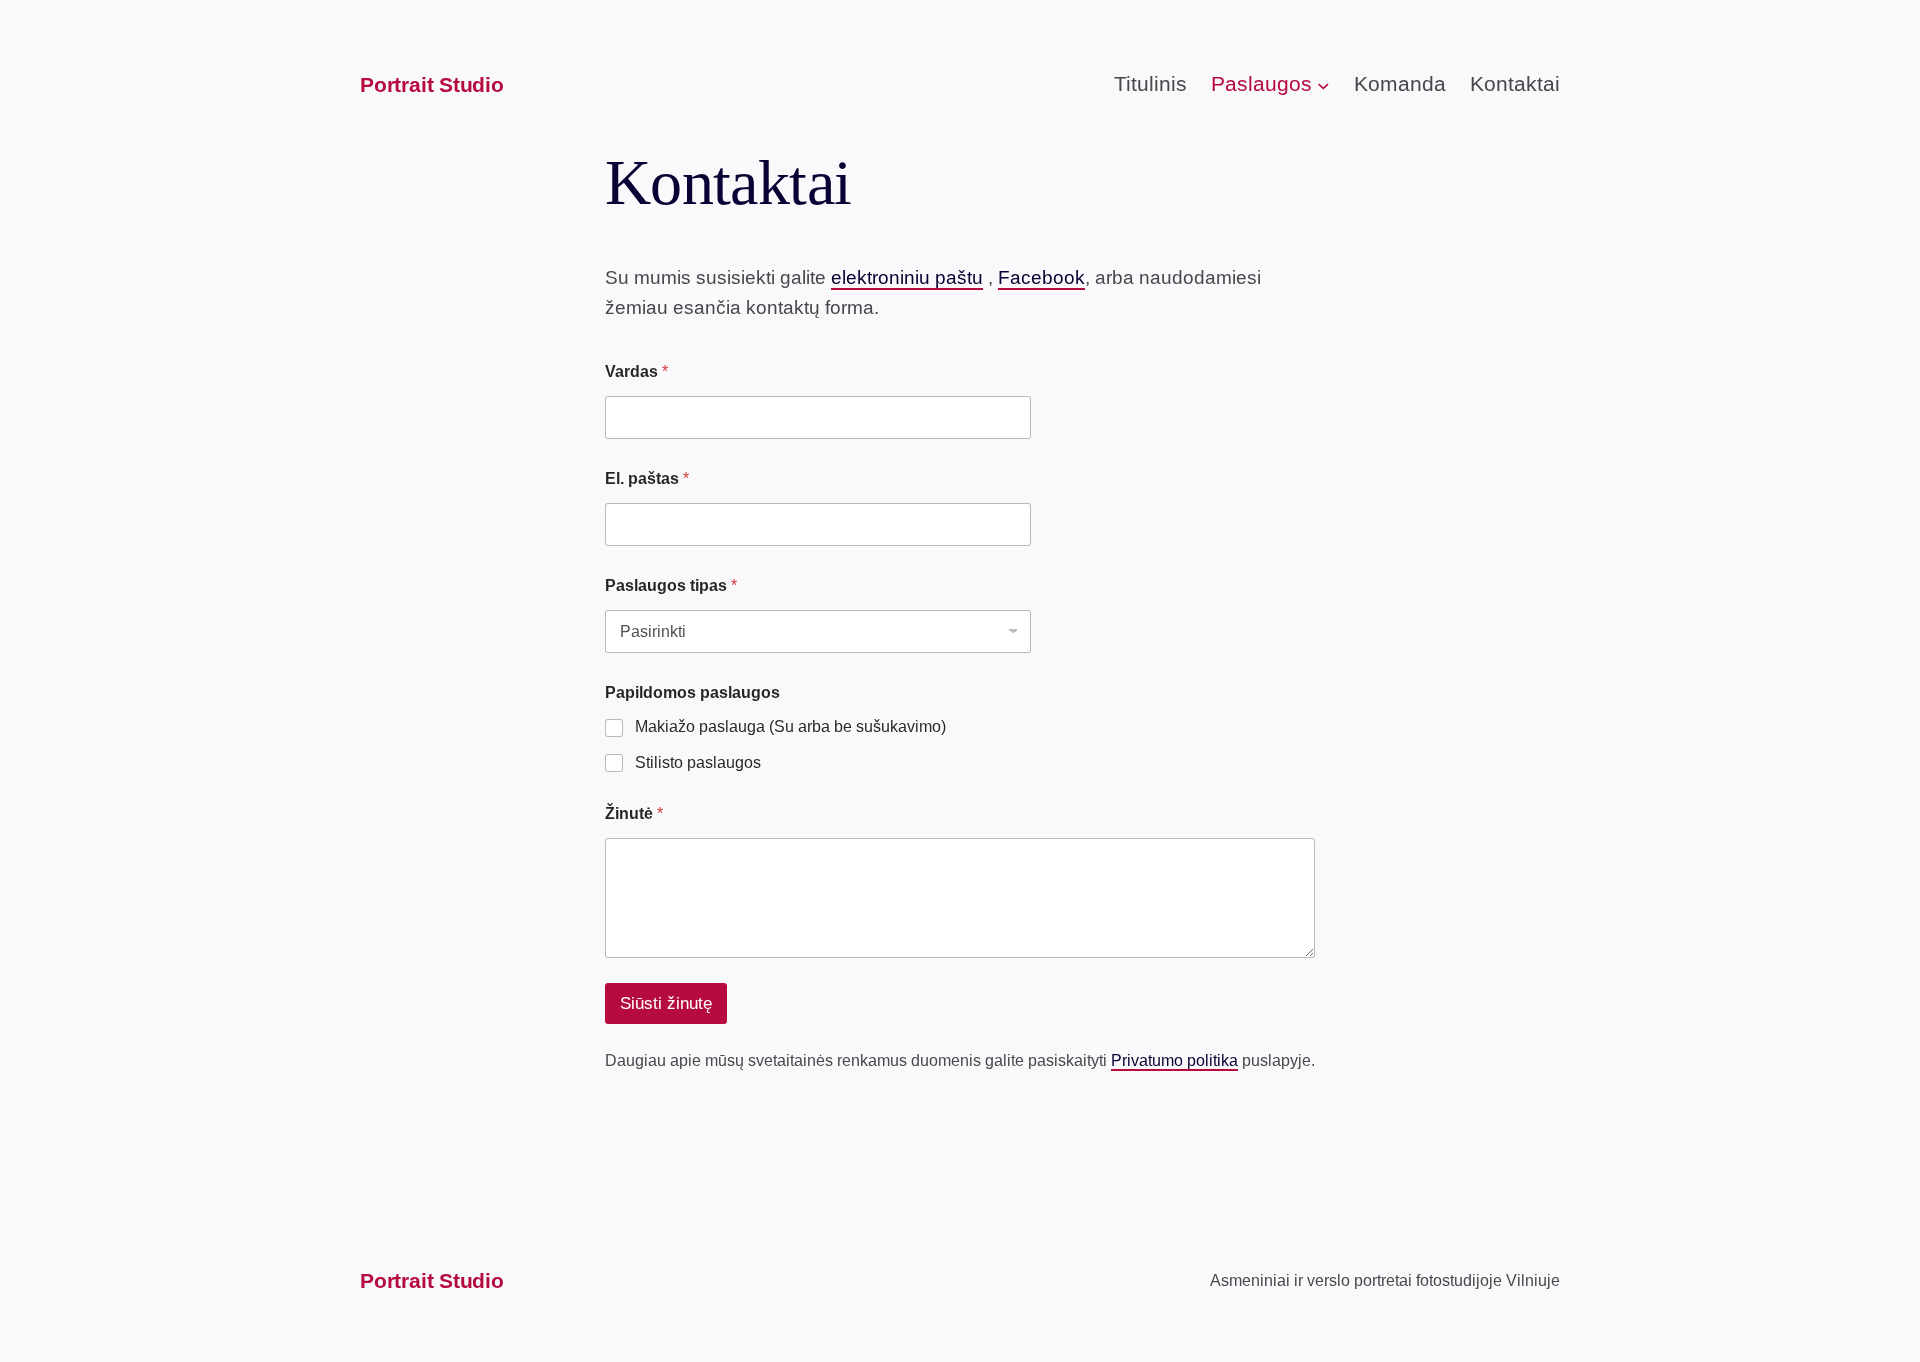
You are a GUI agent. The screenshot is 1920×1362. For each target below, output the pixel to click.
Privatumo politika (1174, 1060)
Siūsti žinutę (666, 1003)
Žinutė (634, 813)
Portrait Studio (432, 84)
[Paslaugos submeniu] (1323, 85)
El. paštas (647, 478)
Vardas (636, 371)
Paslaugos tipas (671, 585)
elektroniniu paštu (907, 277)
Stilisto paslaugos (698, 762)
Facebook (1041, 277)
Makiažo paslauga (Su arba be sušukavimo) (790, 726)
